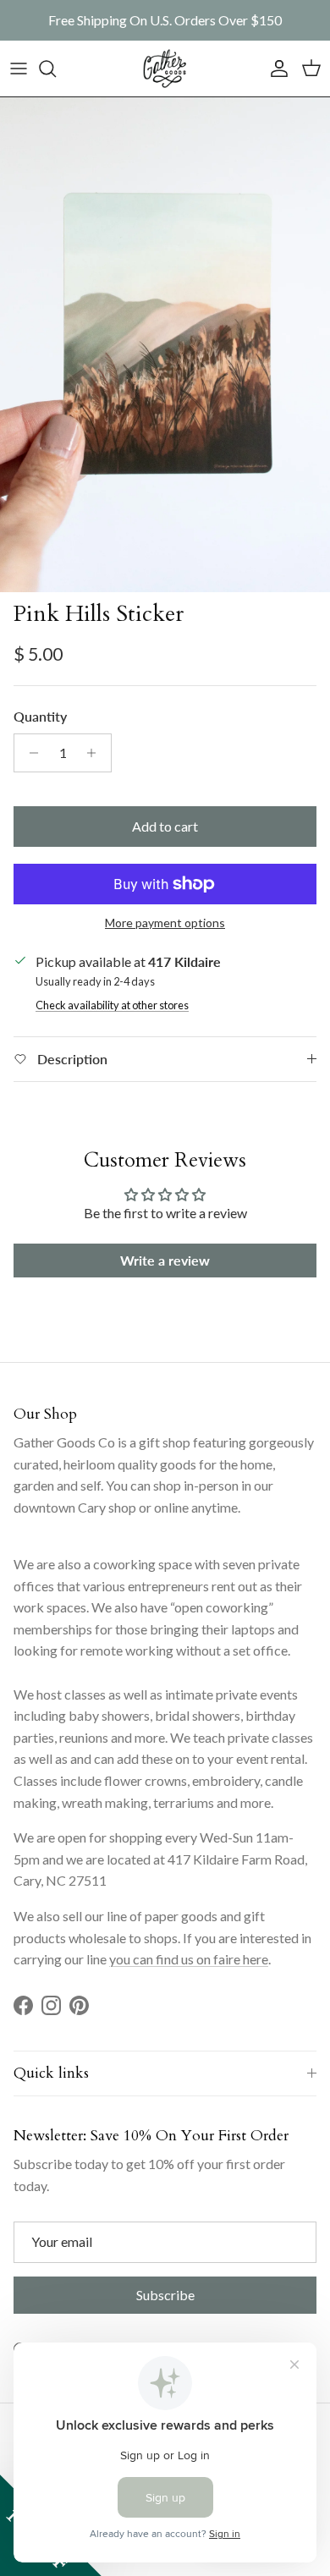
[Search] (56, 69)
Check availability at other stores (112, 1005)
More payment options (165, 923)
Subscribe (165, 2295)
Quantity (40, 716)
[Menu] (19, 69)
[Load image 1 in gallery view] (165, 345)
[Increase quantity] (96, 753)
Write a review (165, 1260)
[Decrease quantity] (29, 753)
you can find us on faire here (189, 1959)
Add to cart (165, 826)
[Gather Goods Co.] (165, 69)
